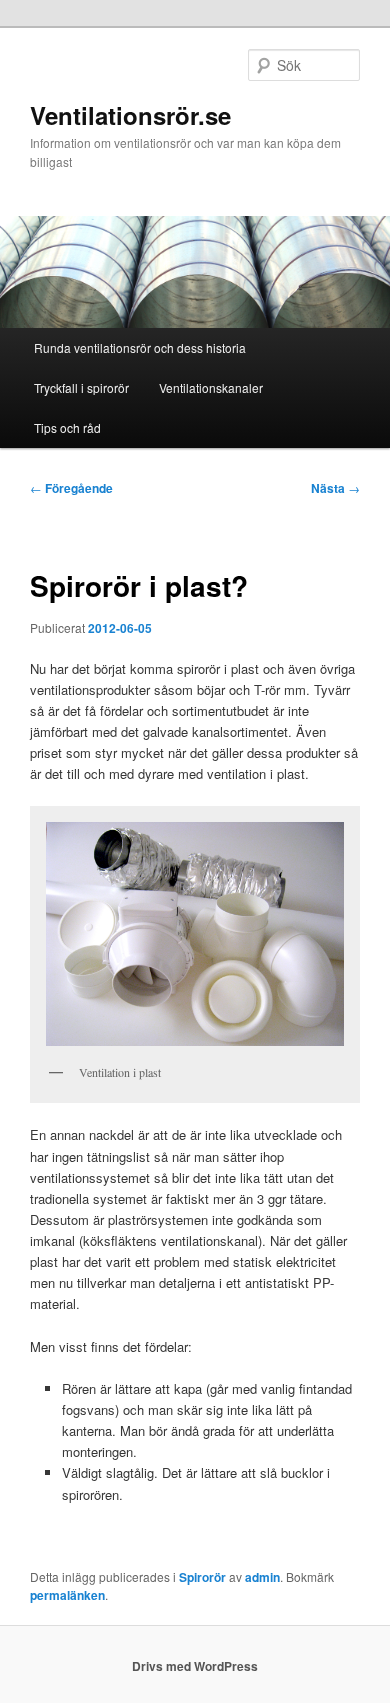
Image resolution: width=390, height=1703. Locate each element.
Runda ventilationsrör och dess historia (140, 347)
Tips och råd (67, 427)
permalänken (67, 1595)
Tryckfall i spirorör (81, 387)
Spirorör (202, 1577)
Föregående (71, 488)
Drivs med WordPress (195, 1666)
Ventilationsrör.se (130, 115)
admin (262, 1577)
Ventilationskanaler (211, 387)
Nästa (335, 488)
